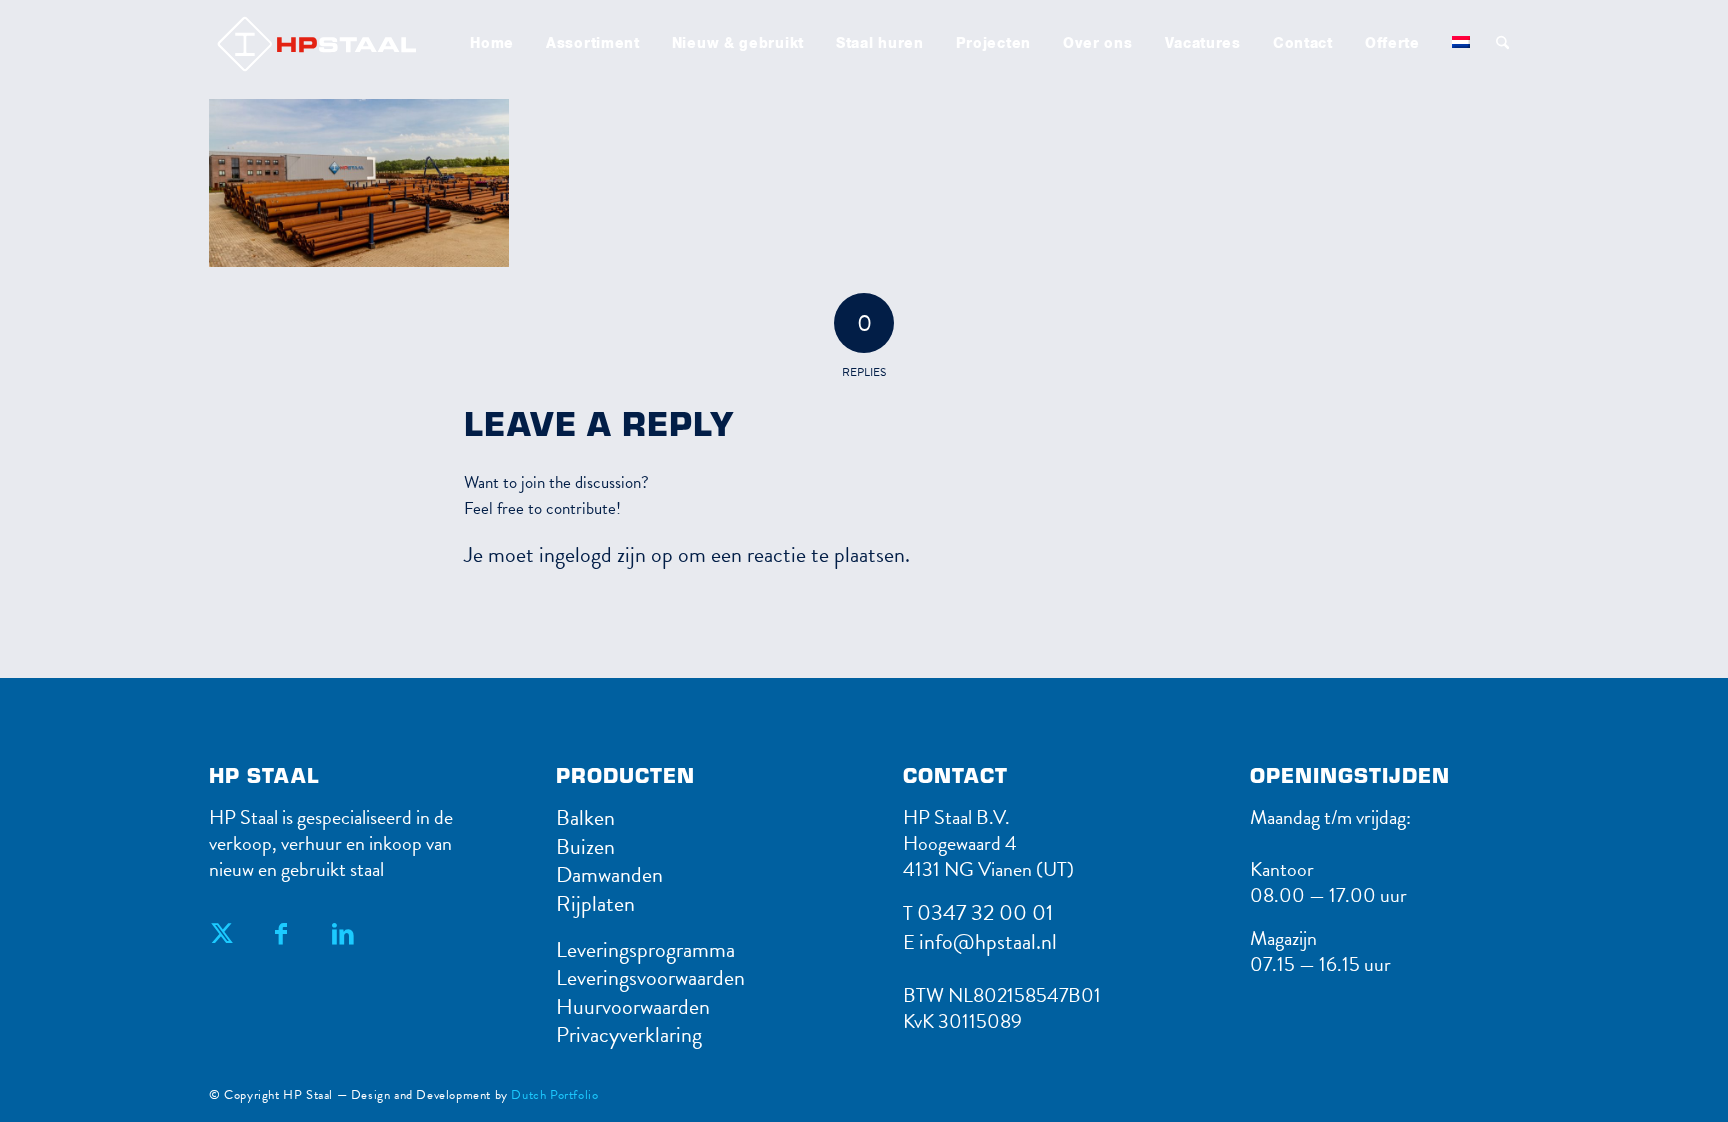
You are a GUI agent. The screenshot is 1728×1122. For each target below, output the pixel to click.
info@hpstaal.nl (988, 941)
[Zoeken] (1502, 44)
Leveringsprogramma (645, 949)
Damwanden (609, 874)
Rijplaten (595, 903)
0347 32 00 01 (985, 912)
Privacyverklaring (629, 1034)
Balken (585, 817)
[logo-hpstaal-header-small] (343, 44)
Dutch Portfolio (554, 1095)
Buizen (585, 846)
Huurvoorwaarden (633, 1006)
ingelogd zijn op (606, 554)
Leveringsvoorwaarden (650, 977)
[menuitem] (492, 44)
